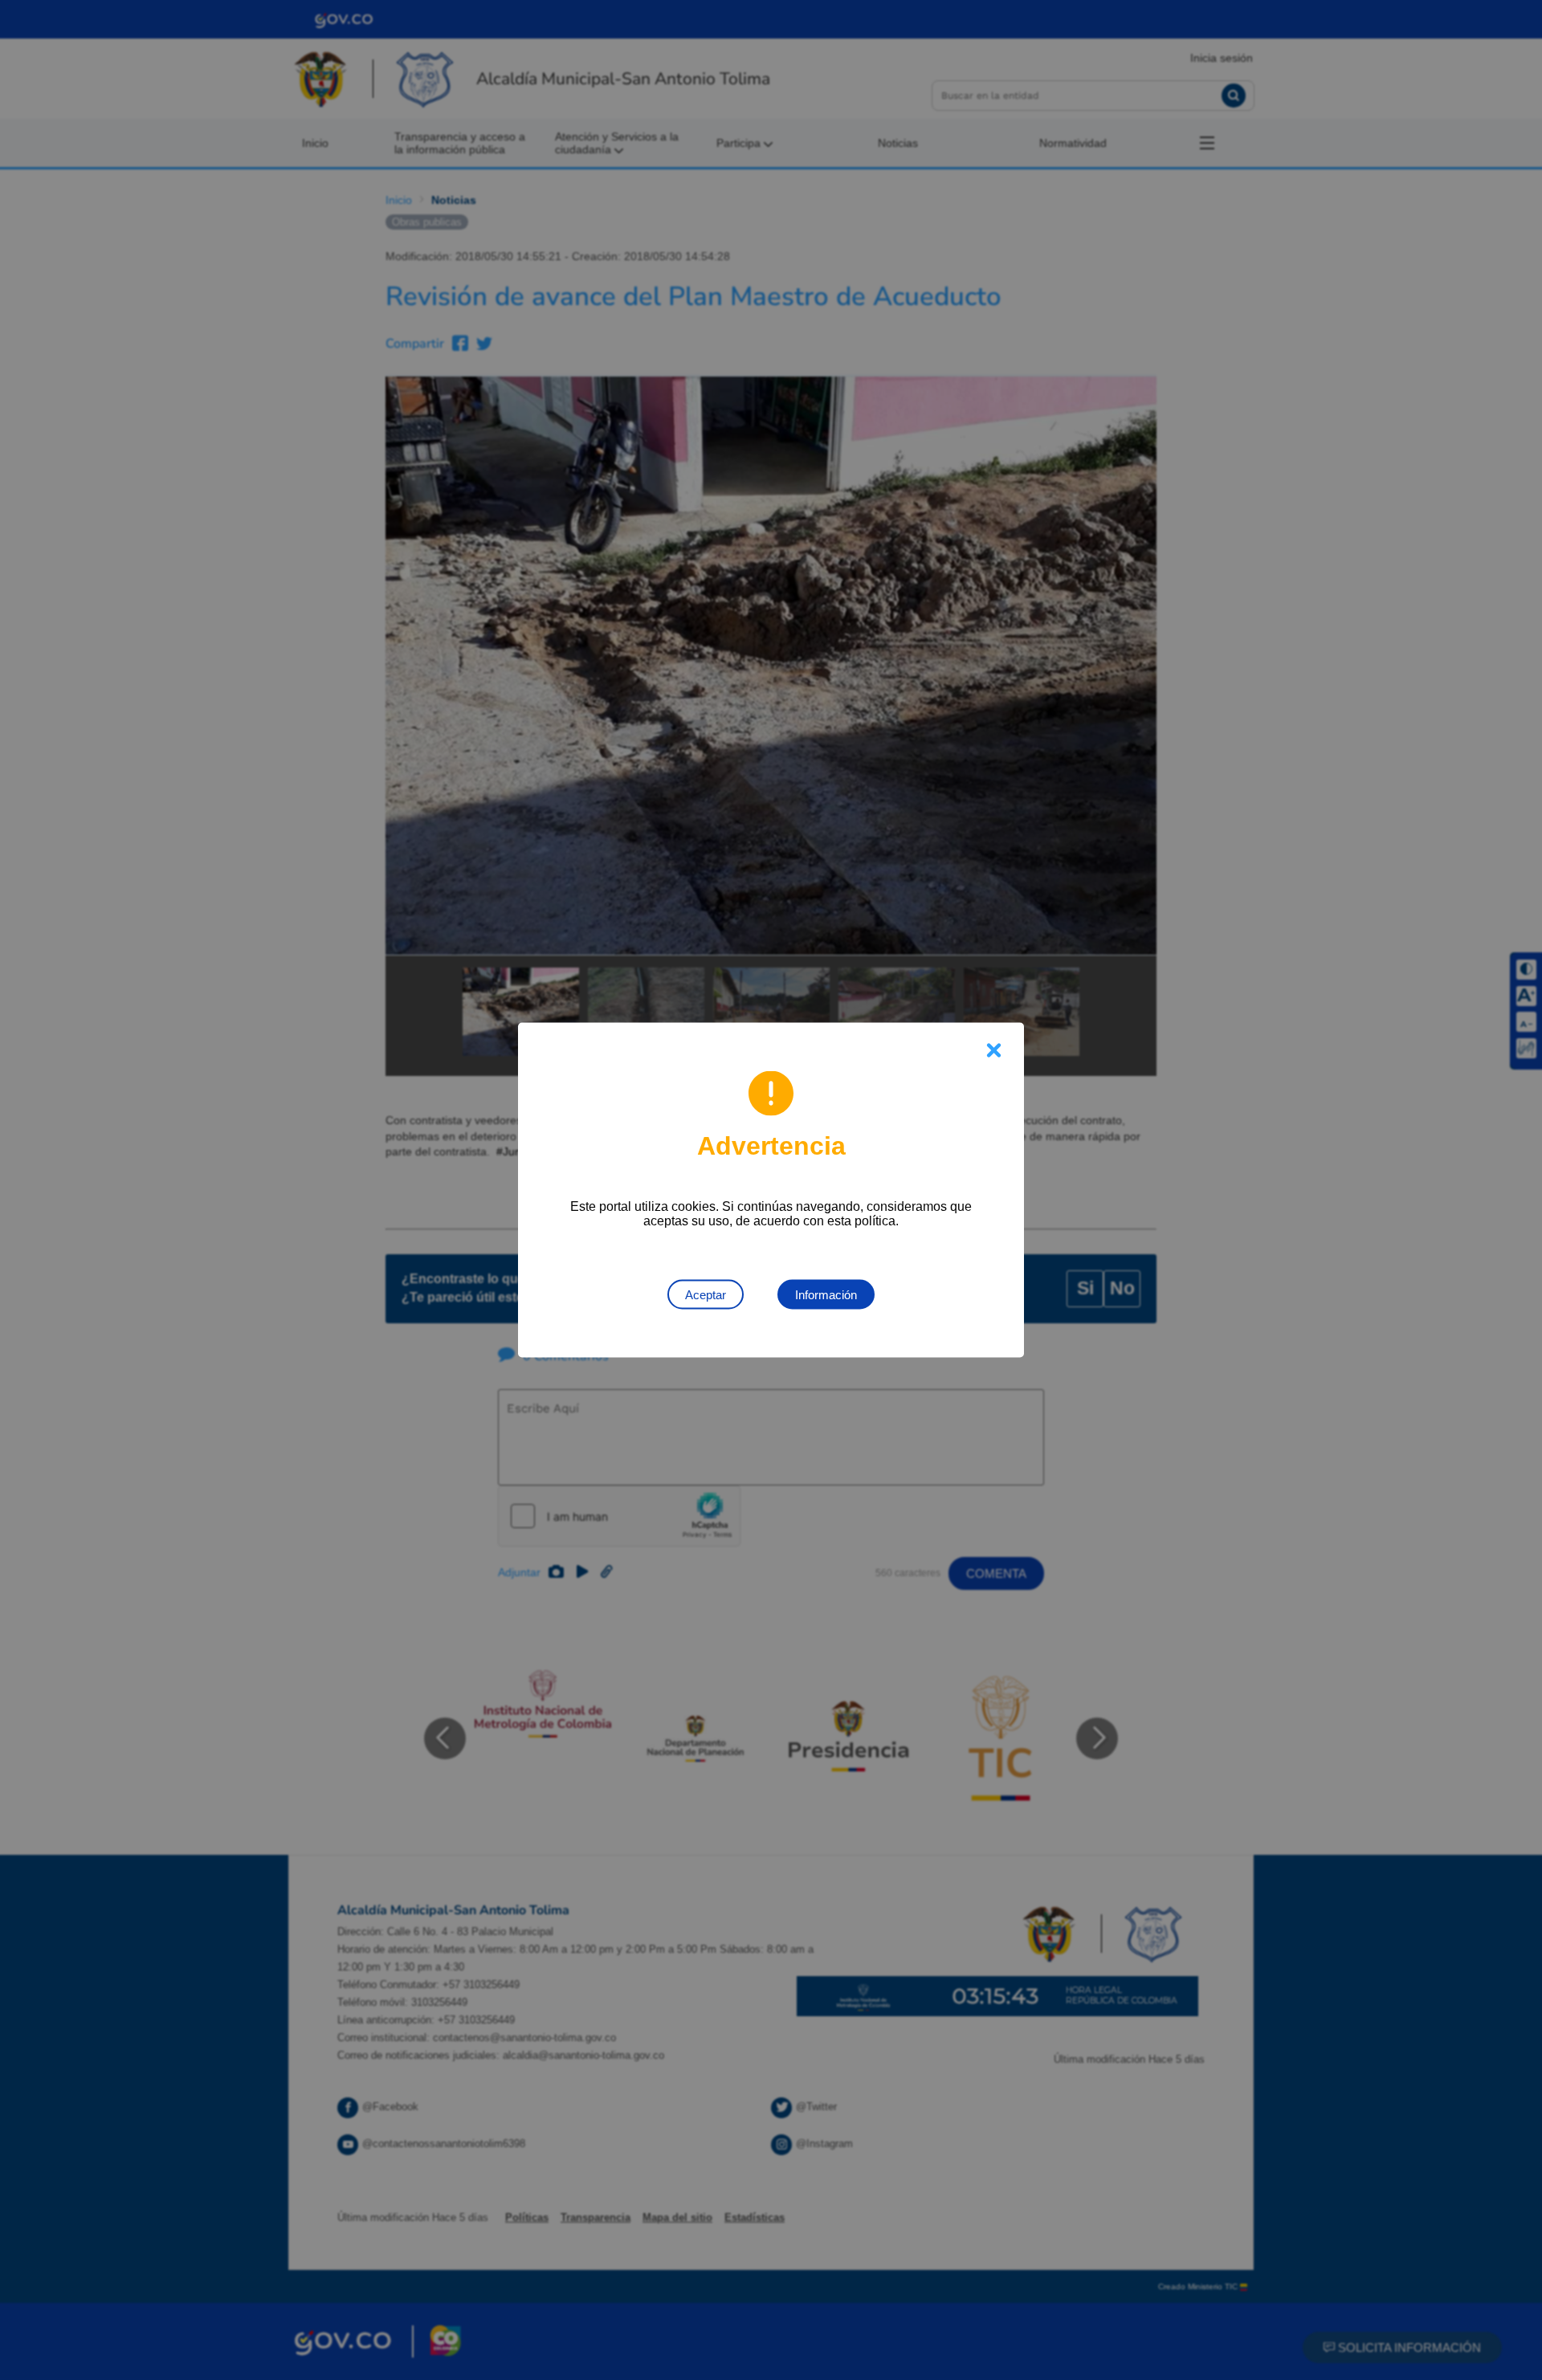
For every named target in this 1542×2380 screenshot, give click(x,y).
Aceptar (706, 1295)
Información (826, 1295)
